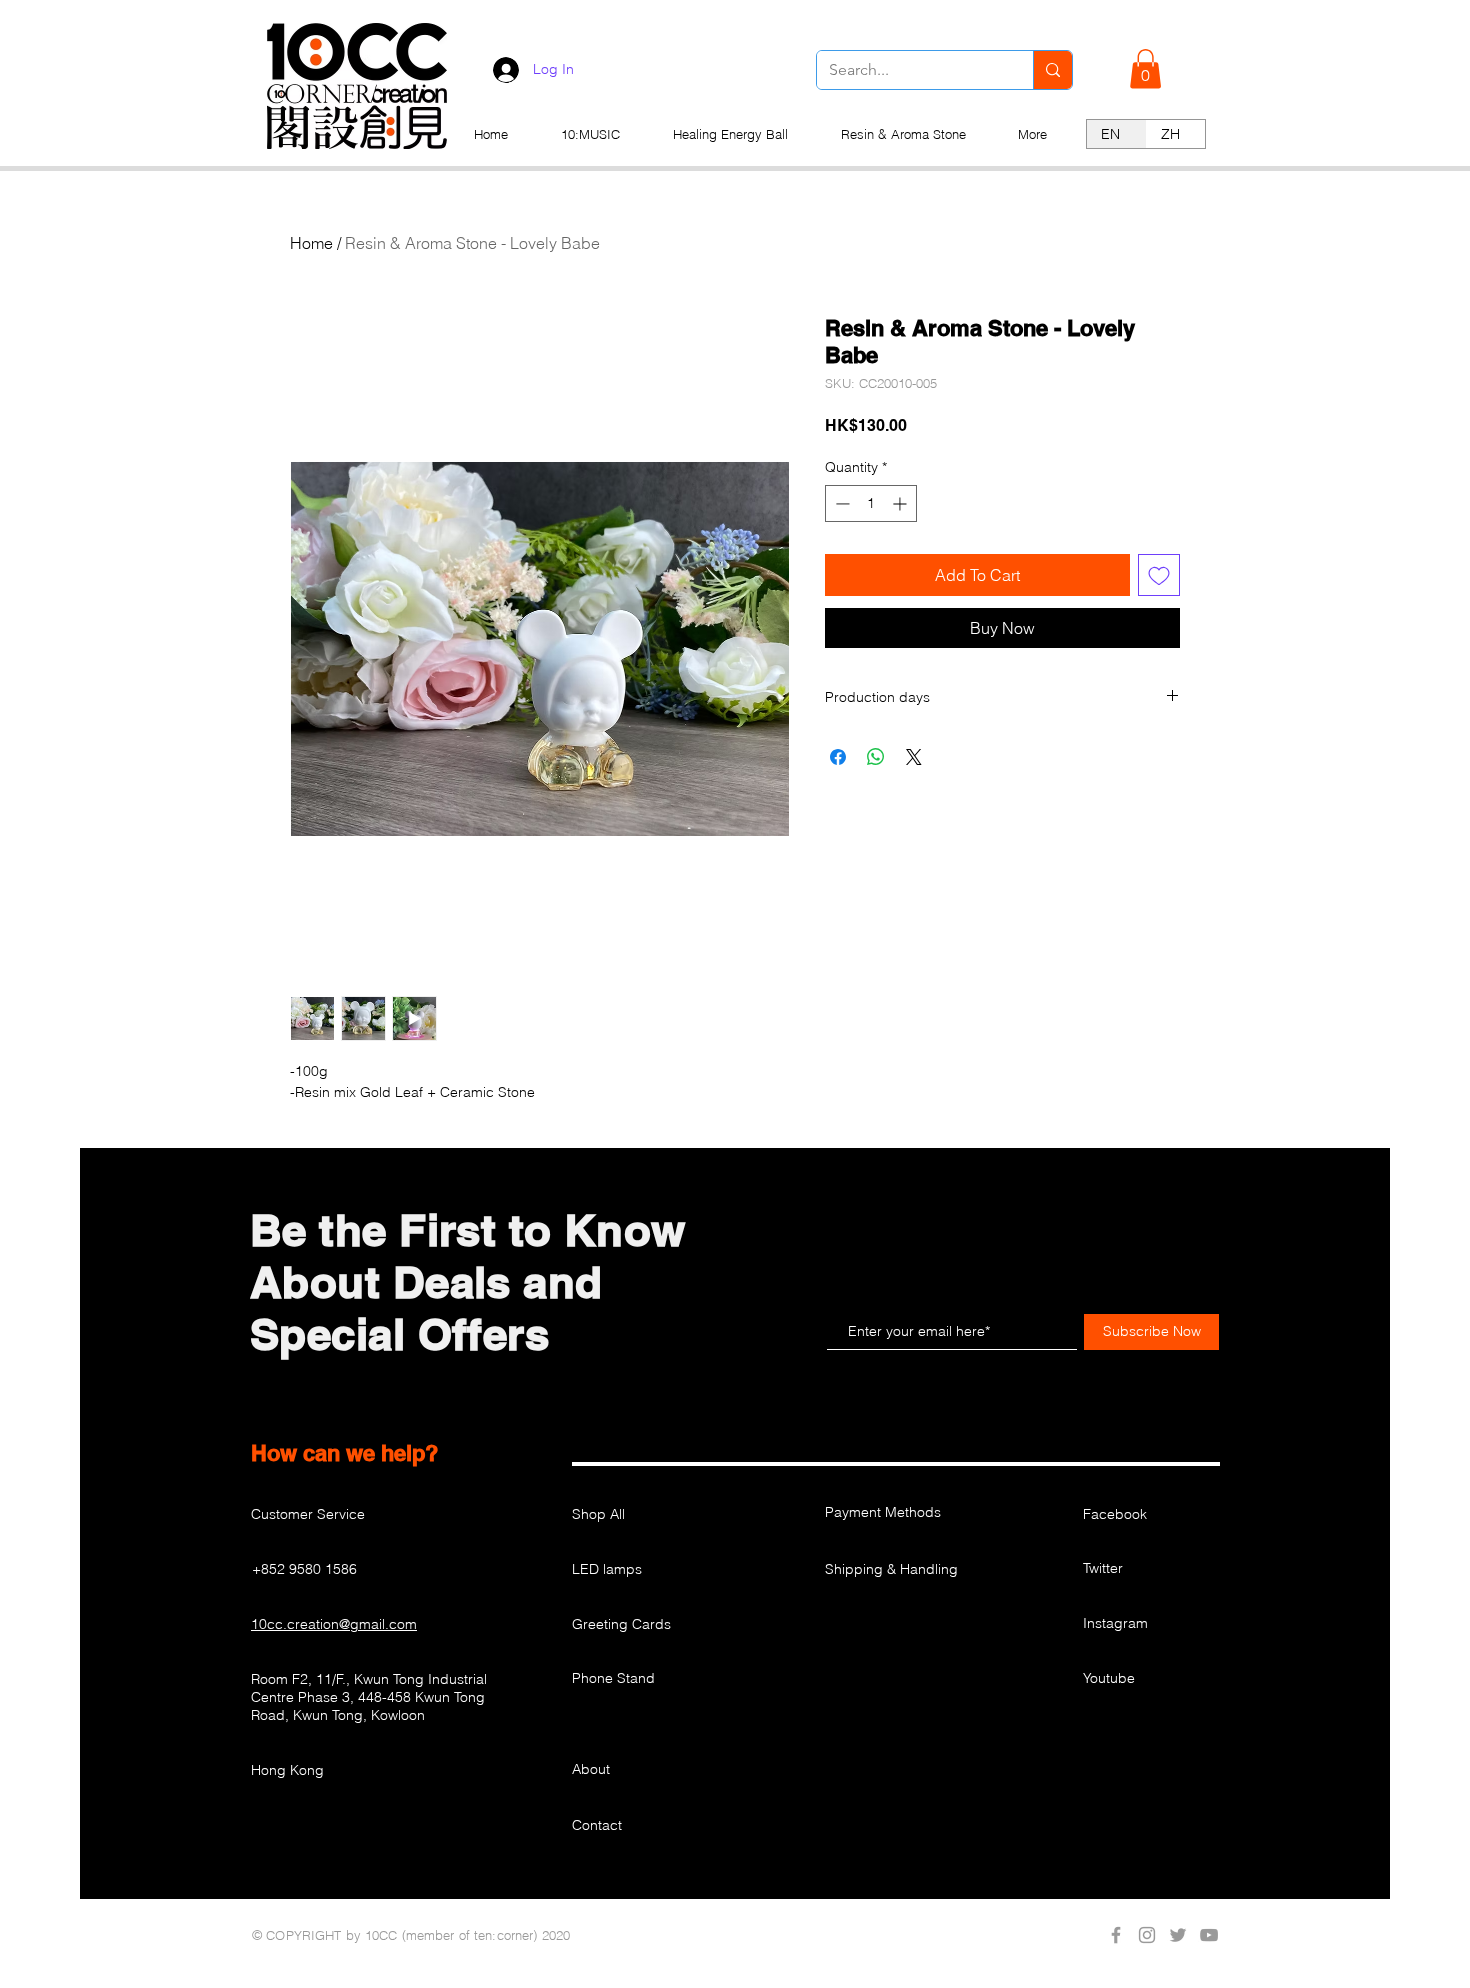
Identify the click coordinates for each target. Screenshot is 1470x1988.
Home (311, 243)
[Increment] (901, 503)
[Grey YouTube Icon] (1209, 1935)
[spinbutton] (871, 503)
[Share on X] (914, 757)
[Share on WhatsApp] (876, 757)
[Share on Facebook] (838, 757)
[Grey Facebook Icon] (1116, 1935)
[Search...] (1052, 70)
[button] (1145, 68)
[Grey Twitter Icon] (1178, 1935)
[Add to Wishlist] (1159, 575)
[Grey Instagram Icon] (1147, 1935)
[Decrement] (840, 503)
